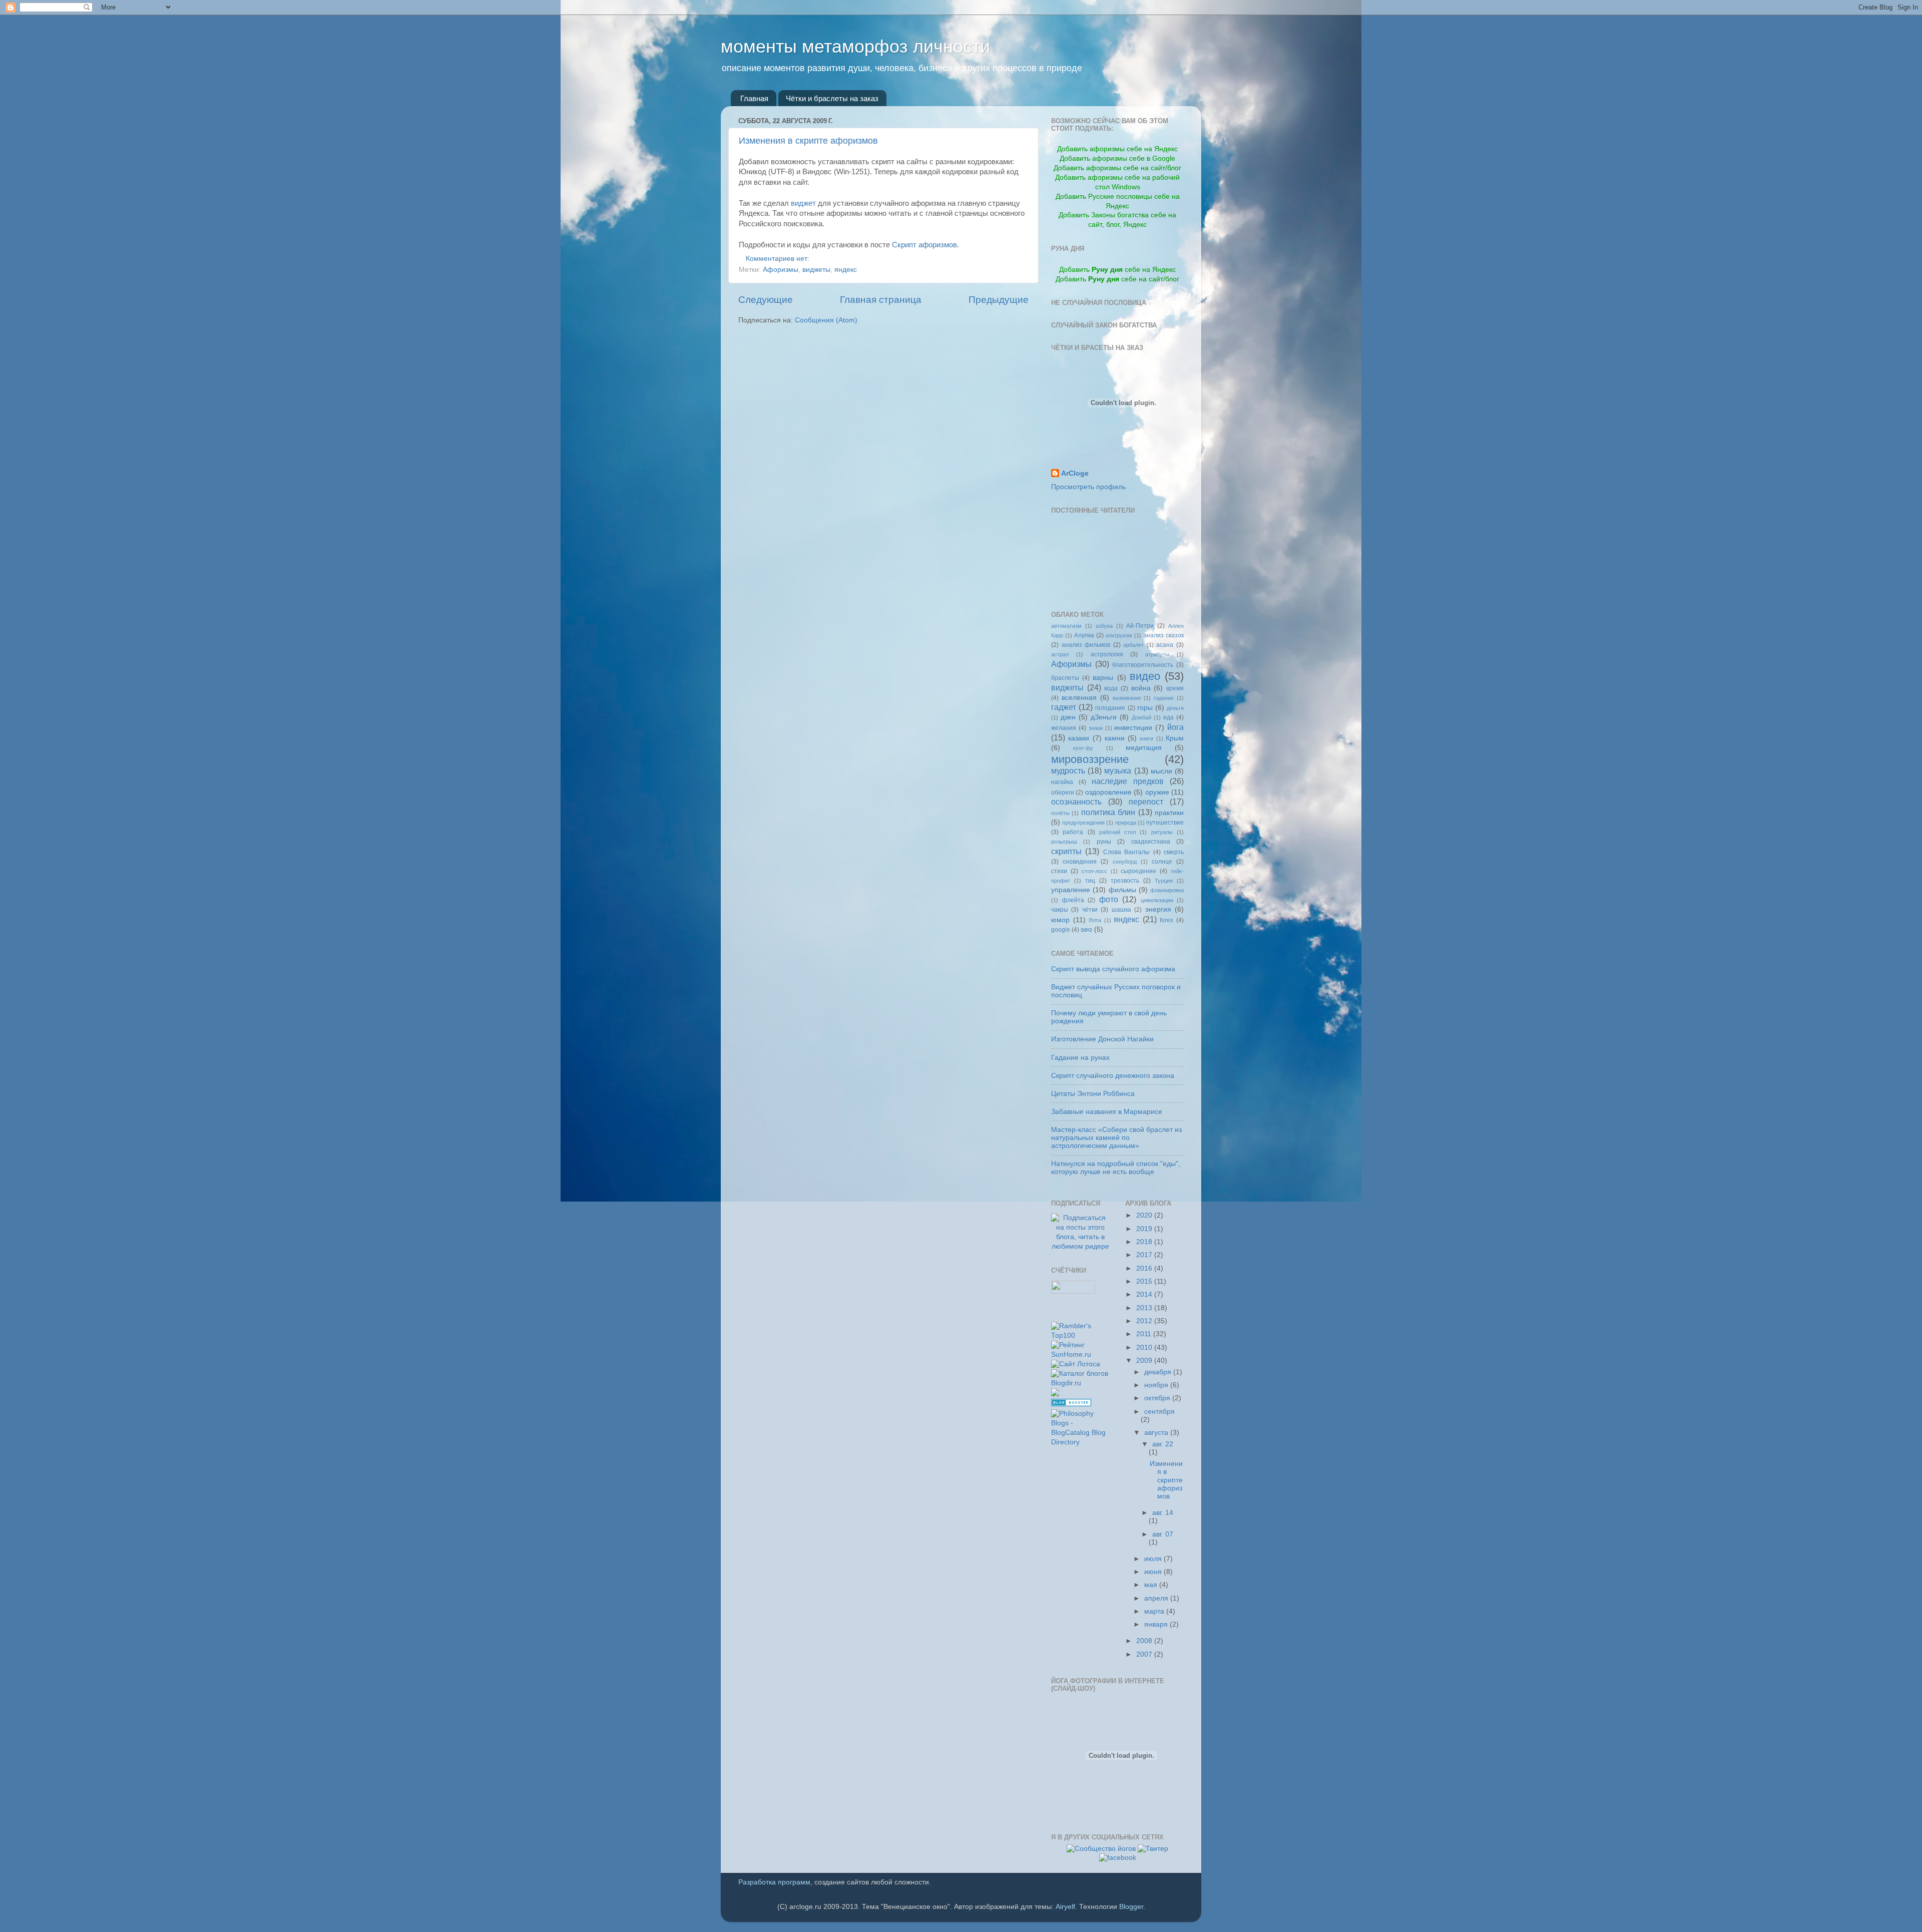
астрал (1060, 654)
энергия (1158, 909)
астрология (1107, 654)
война (1141, 688)
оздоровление (1108, 792)
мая (1152, 1585)
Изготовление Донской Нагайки (1102, 1039)
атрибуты (1157, 654)
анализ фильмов (1086, 645)
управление (1071, 890)
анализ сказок (1163, 635)
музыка (1118, 770)
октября (1158, 1398)
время (1175, 688)
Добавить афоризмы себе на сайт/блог (1117, 168)
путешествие (1165, 823)
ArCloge (1075, 473)
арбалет (1133, 645)
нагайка (1062, 782)
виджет (803, 203)
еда (1168, 717)
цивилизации (1157, 900)
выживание (1127, 698)
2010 (1145, 1347)
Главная (754, 98)
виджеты (816, 270)
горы (1145, 708)
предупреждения (1083, 823)
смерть (1174, 852)
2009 (1145, 1361)
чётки (1090, 910)
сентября (1159, 1412)
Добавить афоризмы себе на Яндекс (1117, 149)
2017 (1145, 1255)
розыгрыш (1064, 842)
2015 (1145, 1281)
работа (1073, 832)
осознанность (1076, 802)
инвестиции (1133, 728)
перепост (1146, 802)
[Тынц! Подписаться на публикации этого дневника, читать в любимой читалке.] (1081, 1246)
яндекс (846, 270)
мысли (1161, 771)
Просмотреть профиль (1088, 487)
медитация (1144, 748)
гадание (1164, 698)
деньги (1175, 708)
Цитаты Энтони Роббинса (1093, 1094)
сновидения (1080, 862)
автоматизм (1066, 626)
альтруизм (1119, 635)
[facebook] (1118, 1858)
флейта (1073, 900)
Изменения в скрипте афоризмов (808, 141)
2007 (1145, 1654)
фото (1109, 899)
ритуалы (1162, 832)
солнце (1162, 862)
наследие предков (1128, 781)
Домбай (1141, 717)
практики (1169, 813)
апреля (1157, 1598)
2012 (1145, 1321)
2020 (1145, 1215)
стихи (1059, 871)
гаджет (1064, 707)
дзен (1068, 717)
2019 (1145, 1229)
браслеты (1065, 678)
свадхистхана (1151, 842)
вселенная (1079, 698)
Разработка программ (774, 1882)
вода (1111, 688)
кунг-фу (1083, 748)
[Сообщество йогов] (1101, 1849)
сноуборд (1125, 862)
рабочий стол (1117, 832)
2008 (1145, 1641)
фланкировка (1167, 890)
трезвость (1125, 881)
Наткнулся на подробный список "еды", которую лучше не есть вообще (1116, 1168)
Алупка (1084, 635)
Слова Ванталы (1126, 852)
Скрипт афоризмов (924, 245)
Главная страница (881, 300)
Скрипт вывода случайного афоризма (1113, 969)
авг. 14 (1163, 1513)
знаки (1096, 728)
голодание (1110, 708)
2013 (1145, 1308)
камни (1115, 738)
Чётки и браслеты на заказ (832, 98)
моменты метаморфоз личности (855, 46)
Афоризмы (781, 270)
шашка (1121, 910)
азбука (1104, 626)
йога (1175, 727)
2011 (1145, 1334)
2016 (1145, 1268)
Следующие (766, 300)
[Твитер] (1153, 1849)
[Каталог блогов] (1055, 1394)
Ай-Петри (1140, 626)
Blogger (1131, 1907)
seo (1086, 929)
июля (1154, 1559)
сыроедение (1138, 871)
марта (1155, 1611)
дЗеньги (1104, 717)
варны (1103, 678)
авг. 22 (1163, 1444)
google (1061, 930)
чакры (1060, 910)
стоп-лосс (1094, 871)
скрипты (1066, 851)
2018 (1145, 1242)
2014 (1145, 1294)
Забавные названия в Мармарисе (1107, 1112)
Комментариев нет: (779, 259)
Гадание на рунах (1080, 1058)
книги (1146, 738)
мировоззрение (1090, 759)
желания (1064, 728)
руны (1104, 842)
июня (1154, 1572)
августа (1157, 1433)
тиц (1090, 881)
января (1157, 1624)
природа (1126, 823)
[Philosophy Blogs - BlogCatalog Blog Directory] (1081, 1442)
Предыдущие (999, 300)
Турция (1164, 881)
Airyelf (1065, 1907)
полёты (1060, 813)
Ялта (1095, 920)
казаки (1079, 738)
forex (1166, 920)
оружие (1157, 792)
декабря (1159, 1372)
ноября (1157, 1385)
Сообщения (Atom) (826, 320)
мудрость (1068, 770)
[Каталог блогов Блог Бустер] (1071, 1404)
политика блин (1108, 812)
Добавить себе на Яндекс (1117, 270)
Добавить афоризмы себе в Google (1117, 158)
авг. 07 (1163, 1534)
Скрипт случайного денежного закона (1113, 1076)
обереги (1063, 793)
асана (1165, 645)
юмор (1060, 920)
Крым (1175, 738)
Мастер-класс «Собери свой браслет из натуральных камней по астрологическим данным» (1116, 1138)
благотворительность (1143, 665)
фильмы (1122, 890)
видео (1145, 676)
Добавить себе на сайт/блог (1117, 279)
